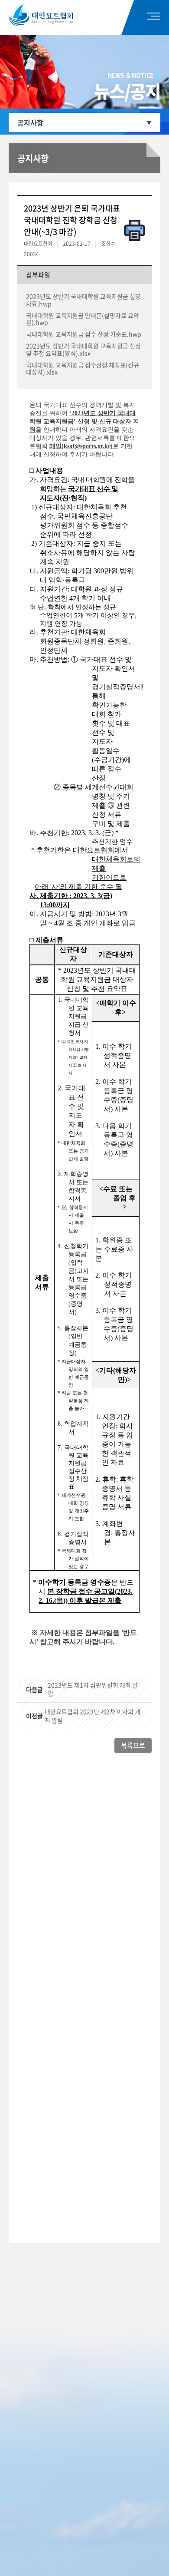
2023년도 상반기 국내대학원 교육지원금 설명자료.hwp (83, 300)
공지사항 (30, 122)
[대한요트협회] (53, 15)
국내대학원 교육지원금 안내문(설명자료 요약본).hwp (83, 319)
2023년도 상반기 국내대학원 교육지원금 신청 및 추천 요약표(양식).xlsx (83, 349)
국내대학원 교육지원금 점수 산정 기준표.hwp (84, 334)
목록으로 (133, 1745)
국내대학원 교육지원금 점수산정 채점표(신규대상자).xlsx (83, 368)
